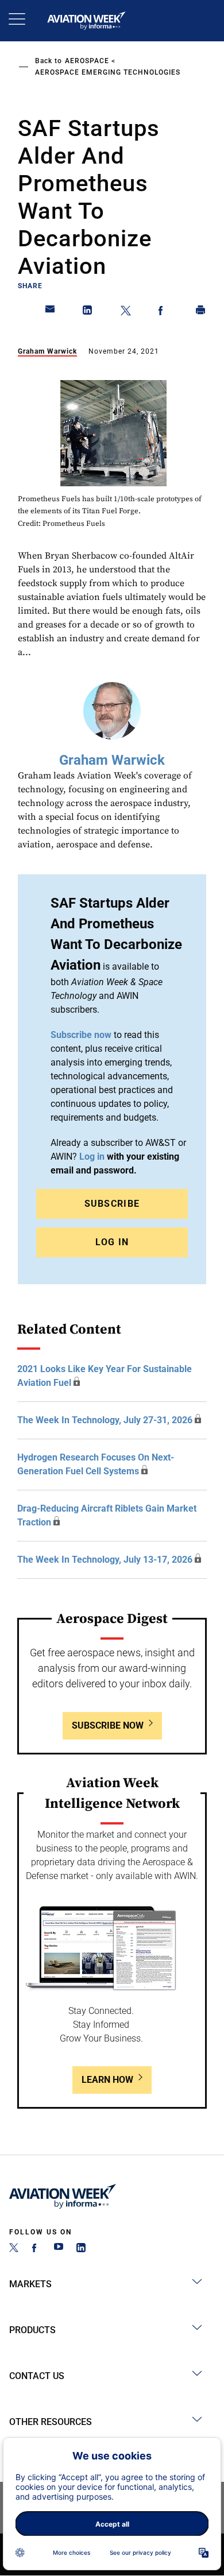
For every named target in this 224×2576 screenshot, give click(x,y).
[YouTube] (59, 2249)
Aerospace (87, 61)
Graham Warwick (47, 351)
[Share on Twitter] (126, 312)
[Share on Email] (51, 312)
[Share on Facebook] (163, 312)
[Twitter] (14, 2249)
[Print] (201, 312)
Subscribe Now (108, 1725)
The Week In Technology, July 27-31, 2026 (105, 1420)
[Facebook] (36, 2249)
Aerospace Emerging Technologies (108, 72)
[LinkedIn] (81, 2249)
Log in (92, 1157)
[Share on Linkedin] (88, 312)
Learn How (107, 2080)
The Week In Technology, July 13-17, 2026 (105, 1560)
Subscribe (112, 1204)
